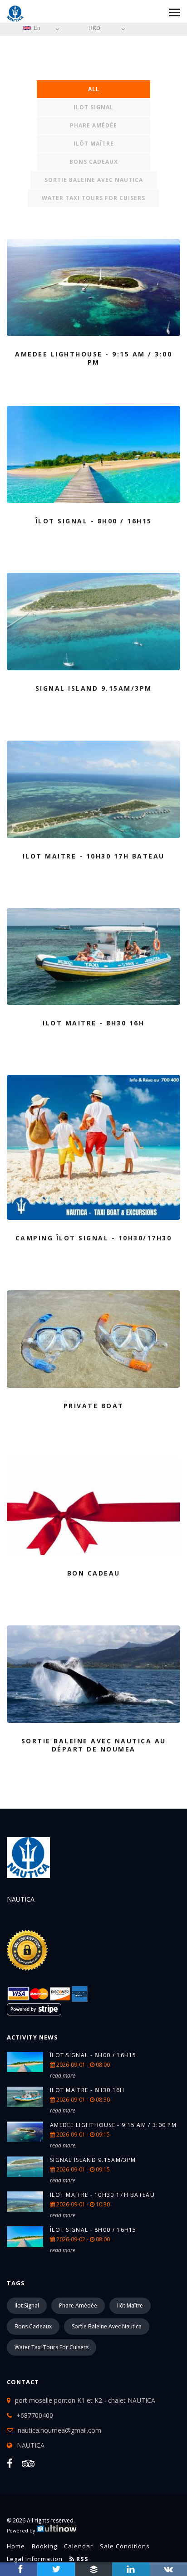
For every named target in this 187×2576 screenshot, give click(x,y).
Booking (44, 2546)
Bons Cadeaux (94, 162)
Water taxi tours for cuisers (93, 198)
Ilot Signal (93, 107)
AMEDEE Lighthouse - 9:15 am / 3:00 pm (113, 2125)
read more (63, 2076)
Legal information (35, 2559)
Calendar (79, 2546)
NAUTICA (31, 2445)
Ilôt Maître (94, 144)
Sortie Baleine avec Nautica (94, 180)
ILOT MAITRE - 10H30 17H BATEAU (102, 2195)
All (94, 89)
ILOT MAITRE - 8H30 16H (87, 2090)
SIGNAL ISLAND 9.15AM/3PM (93, 2160)
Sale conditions (125, 2546)
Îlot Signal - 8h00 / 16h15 (93, 2055)
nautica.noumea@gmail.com (59, 2430)
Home (16, 2546)
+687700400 (35, 2415)
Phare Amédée (93, 125)
